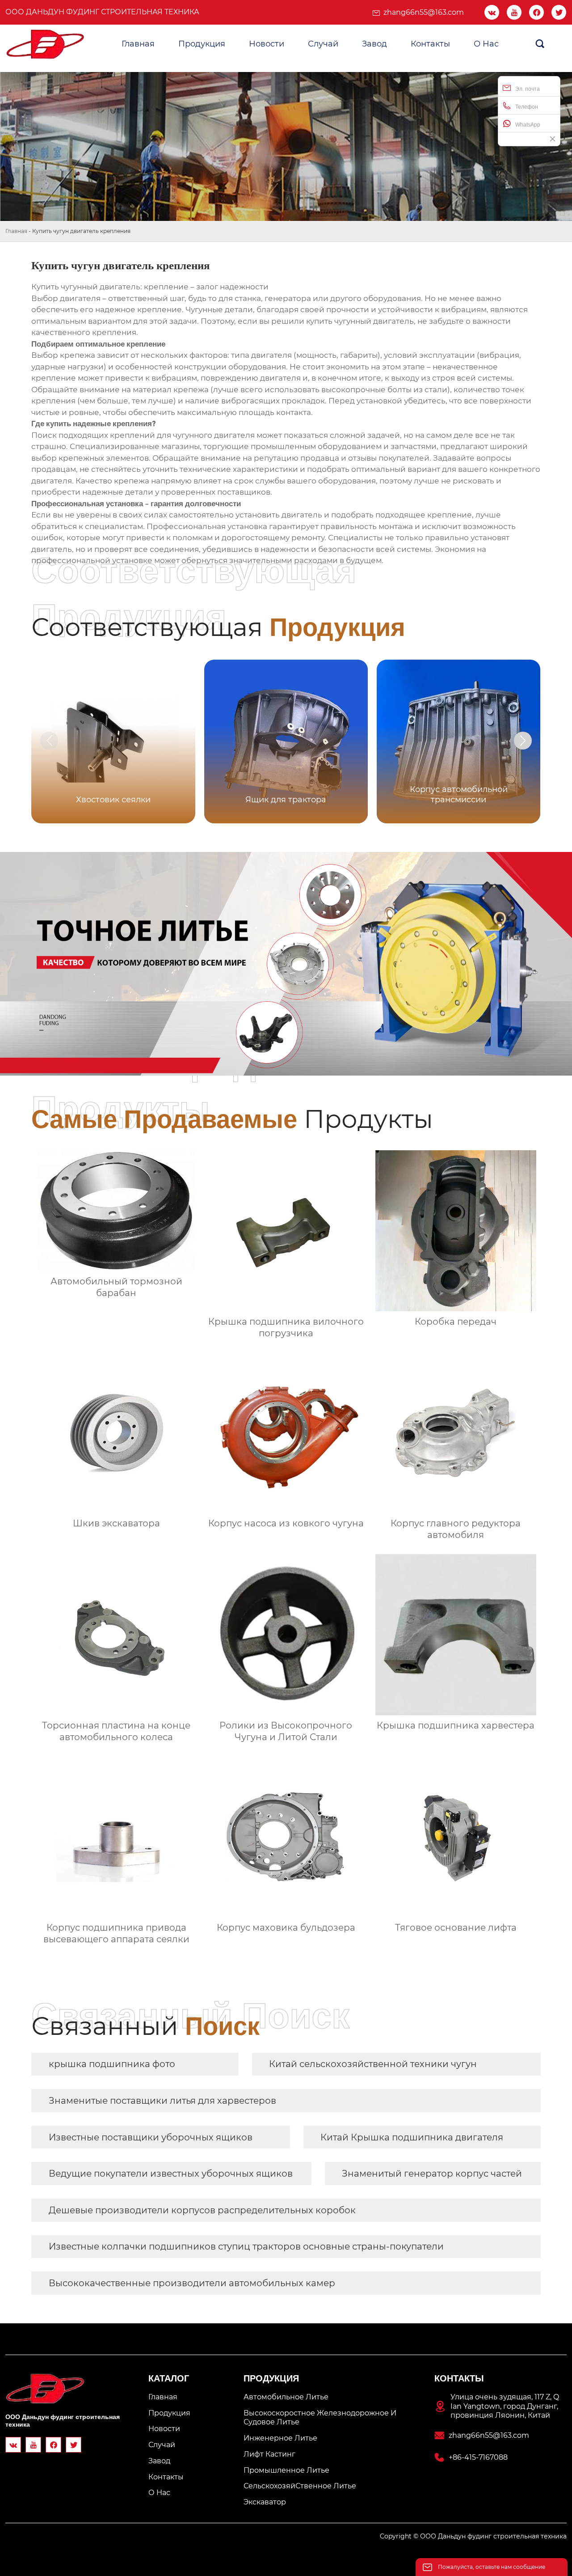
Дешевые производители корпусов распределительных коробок (202, 2210)
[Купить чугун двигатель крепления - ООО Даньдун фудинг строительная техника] (46, 44)
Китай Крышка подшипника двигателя (412, 2137)
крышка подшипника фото (112, 2064)
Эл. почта (528, 89)
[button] (523, 741)
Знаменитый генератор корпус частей (432, 2173)
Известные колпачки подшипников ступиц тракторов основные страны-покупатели (246, 2246)
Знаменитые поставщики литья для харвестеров (162, 2101)
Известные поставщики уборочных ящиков (151, 2137)
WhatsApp (528, 125)
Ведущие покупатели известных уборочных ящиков (171, 2173)
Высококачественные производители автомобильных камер (192, 2283)
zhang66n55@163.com (424, 12)
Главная (16, 231)
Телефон (527, 107)
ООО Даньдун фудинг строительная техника (102, 12)
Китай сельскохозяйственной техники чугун (373, 2064)
